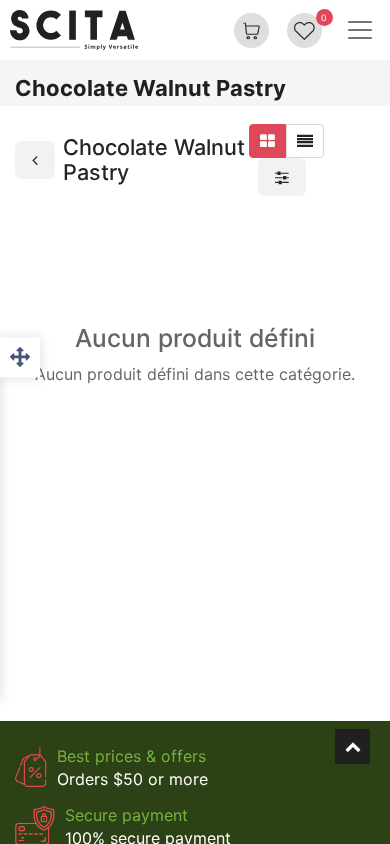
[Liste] (305, 141)
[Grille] (267, 141)
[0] (304, 30)
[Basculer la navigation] (360, 30)
